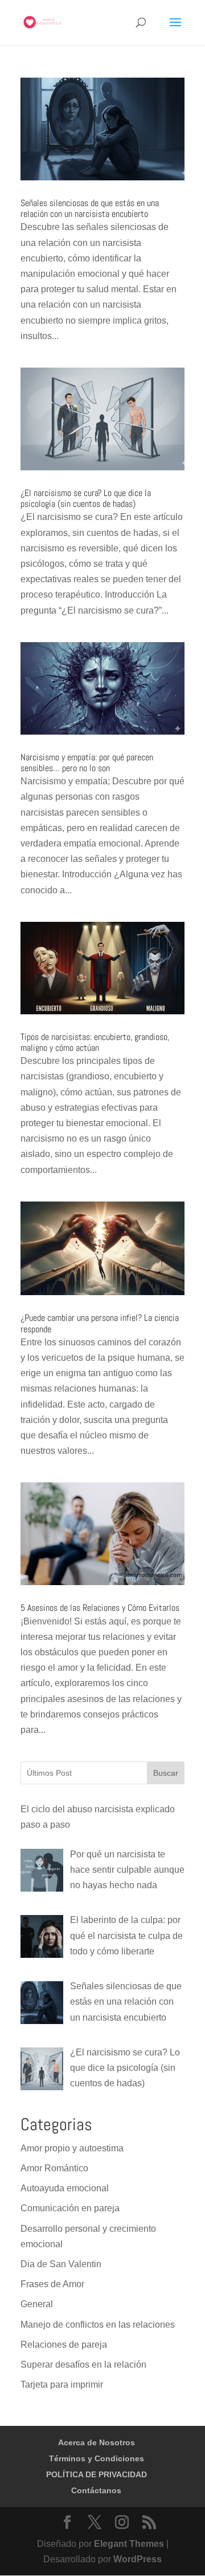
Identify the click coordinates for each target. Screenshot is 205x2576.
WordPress (138, 2559)
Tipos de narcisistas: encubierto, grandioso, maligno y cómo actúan (95, 1042)
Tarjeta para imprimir (62, 2384)
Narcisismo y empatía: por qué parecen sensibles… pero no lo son (87, 763)
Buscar (166, 1773)
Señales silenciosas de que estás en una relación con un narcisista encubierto (90, 208)
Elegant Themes (129, 2544)
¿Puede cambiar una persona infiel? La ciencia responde (100, 1323)
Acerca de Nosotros (97, 2442)
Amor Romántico (54, 2168)
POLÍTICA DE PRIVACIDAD (97, 2474)
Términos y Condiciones (97, 2458)
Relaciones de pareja (64, 2345)
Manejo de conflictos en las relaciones (98, 2325)
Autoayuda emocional (65, 2188)
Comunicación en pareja (70, 2208)
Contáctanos (96, 2490)
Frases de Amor (52, 2284)
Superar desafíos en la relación (83, 2365)
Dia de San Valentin (61, 2264)
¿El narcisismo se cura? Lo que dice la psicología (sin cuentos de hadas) (86, 498)
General (37, 2304)
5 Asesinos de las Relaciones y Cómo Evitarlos (100, 1608)
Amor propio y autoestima (72, 2148)
